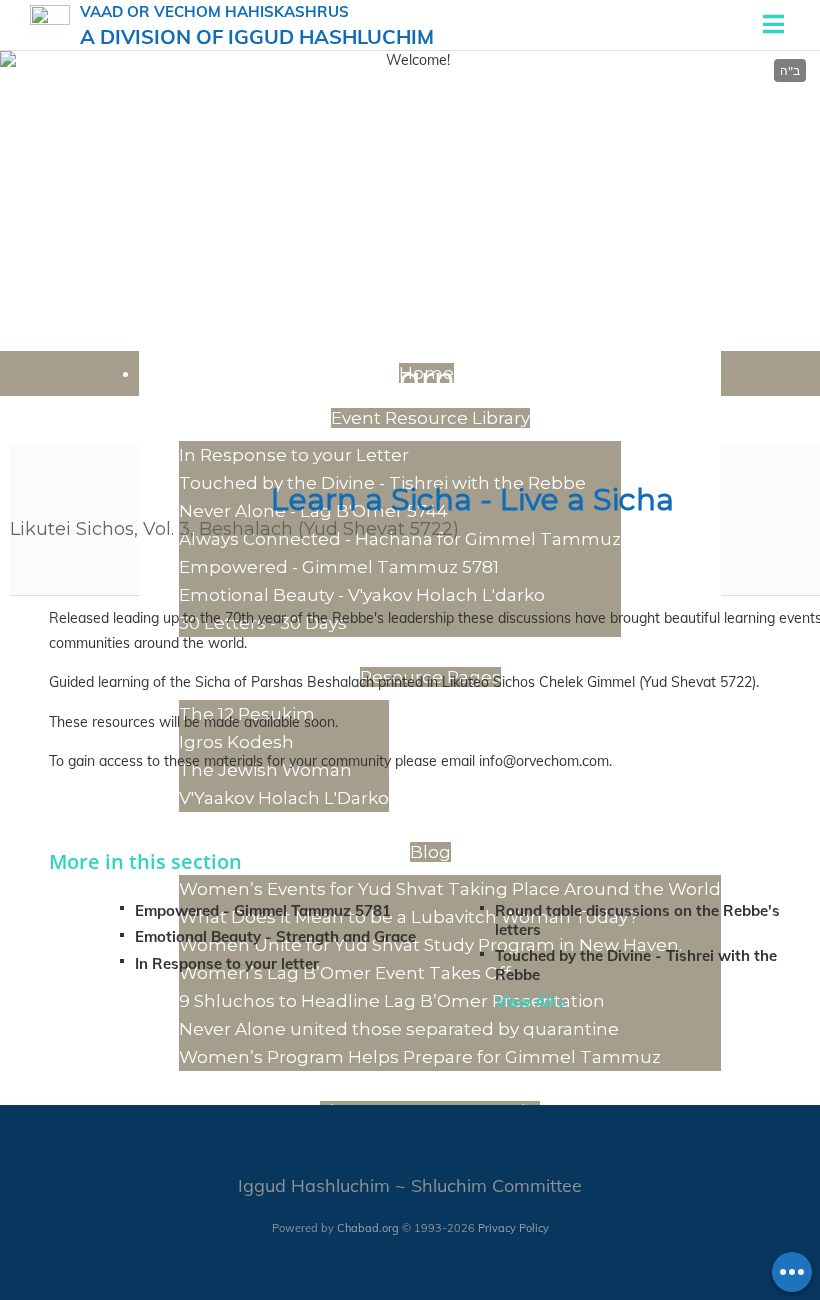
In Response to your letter (227, 963)
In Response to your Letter (294, 455)
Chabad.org (368, 1228)
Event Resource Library (430, 418)
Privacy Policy (513, 1228)
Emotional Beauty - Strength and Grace (275, 936)
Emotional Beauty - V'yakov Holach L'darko (362, 595)
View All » (530, 1001)
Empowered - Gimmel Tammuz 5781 (339, 567)
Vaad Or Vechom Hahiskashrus (257, 25)
